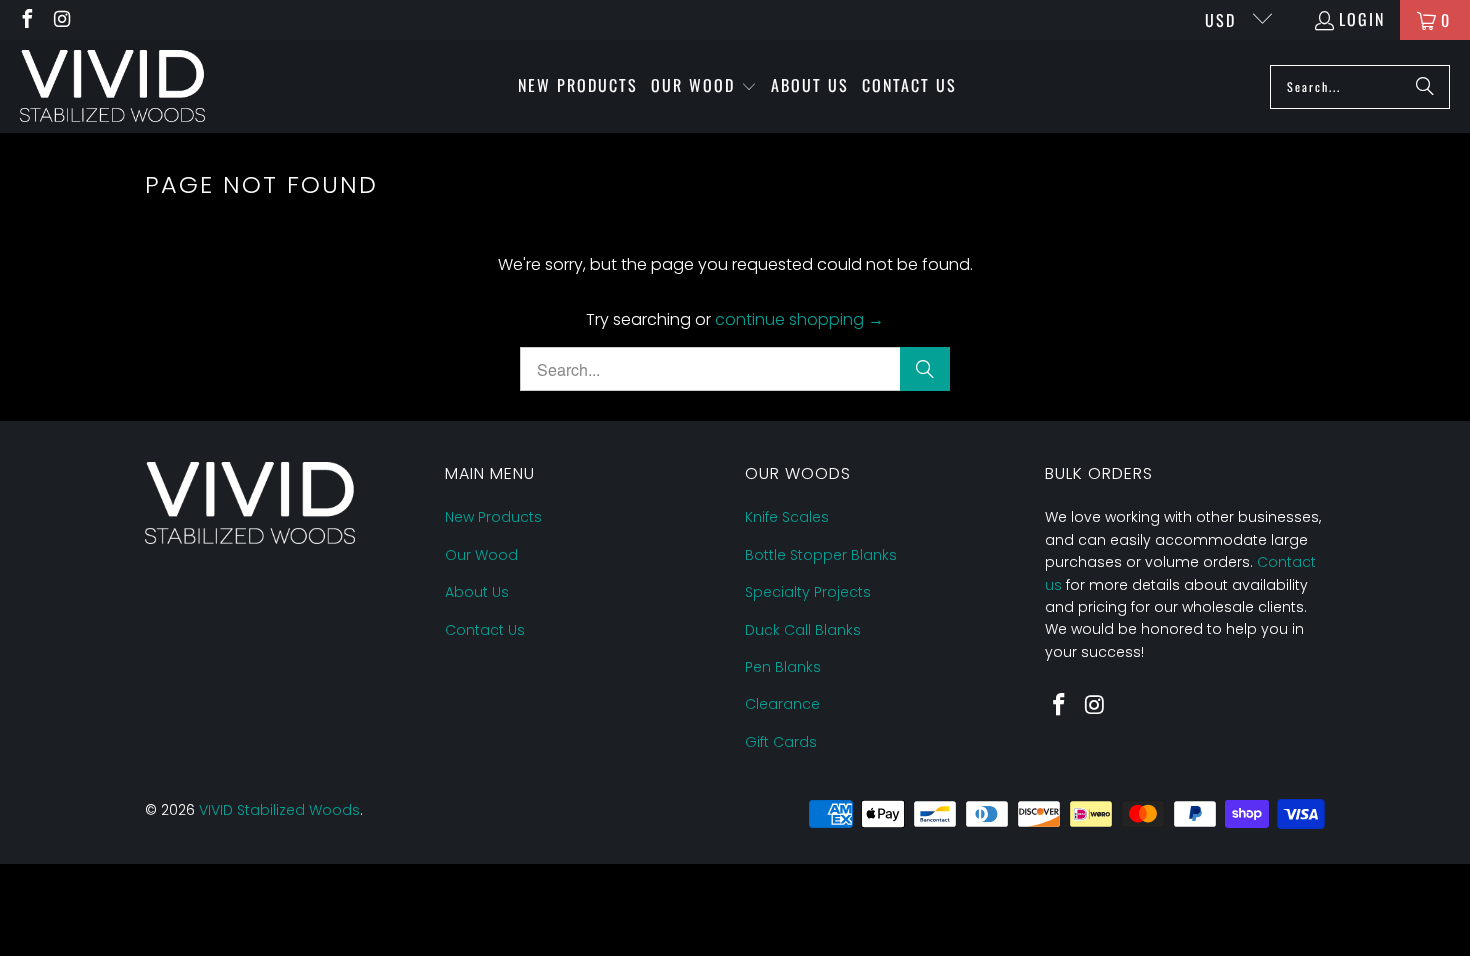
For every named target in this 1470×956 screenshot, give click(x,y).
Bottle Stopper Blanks (821, 555)
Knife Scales (787, 517)
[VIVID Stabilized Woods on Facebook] (26, 20)
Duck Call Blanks (803, 630)
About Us (477, 592)
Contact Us (485, 630)
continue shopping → (799, 319)
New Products (493, 517)
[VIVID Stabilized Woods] (112, 86)
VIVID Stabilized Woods (279, 810)
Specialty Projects (808, 592)
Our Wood (481, 555)
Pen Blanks (783, 667)
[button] (704, 87)
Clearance (782, 704)
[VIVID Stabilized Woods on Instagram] (62, 20)
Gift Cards (781, 742)
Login (1362, 19)
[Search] (1425, 87)
